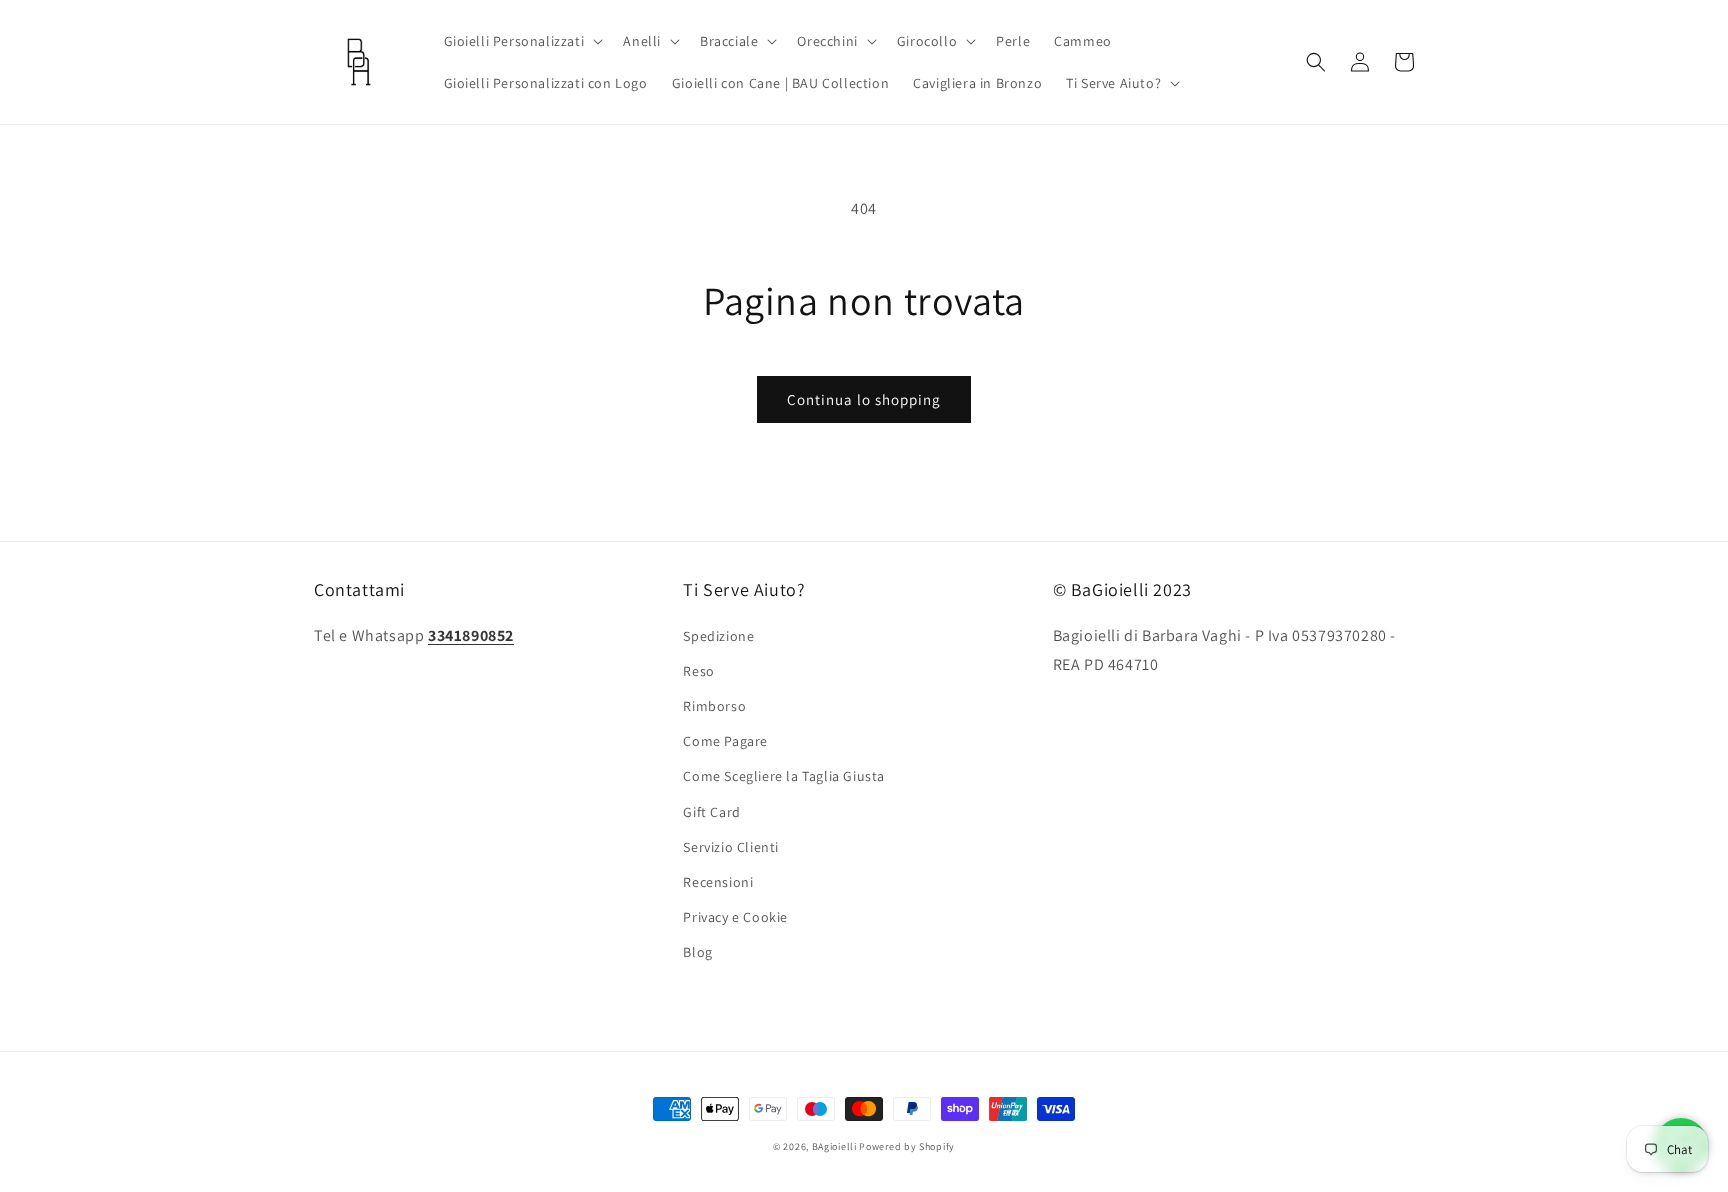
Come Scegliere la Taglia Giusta (784, 776)
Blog (697, 952)
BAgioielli (834, 1146)
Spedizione (718, 636)
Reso (698, 671)
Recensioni (718, 882)
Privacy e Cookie (735, 917)
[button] (522, 41)
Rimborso (714, 706)
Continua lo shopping (864, 399)
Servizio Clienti (731, 847)
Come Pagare (725, 741)
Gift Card (711, 812)
